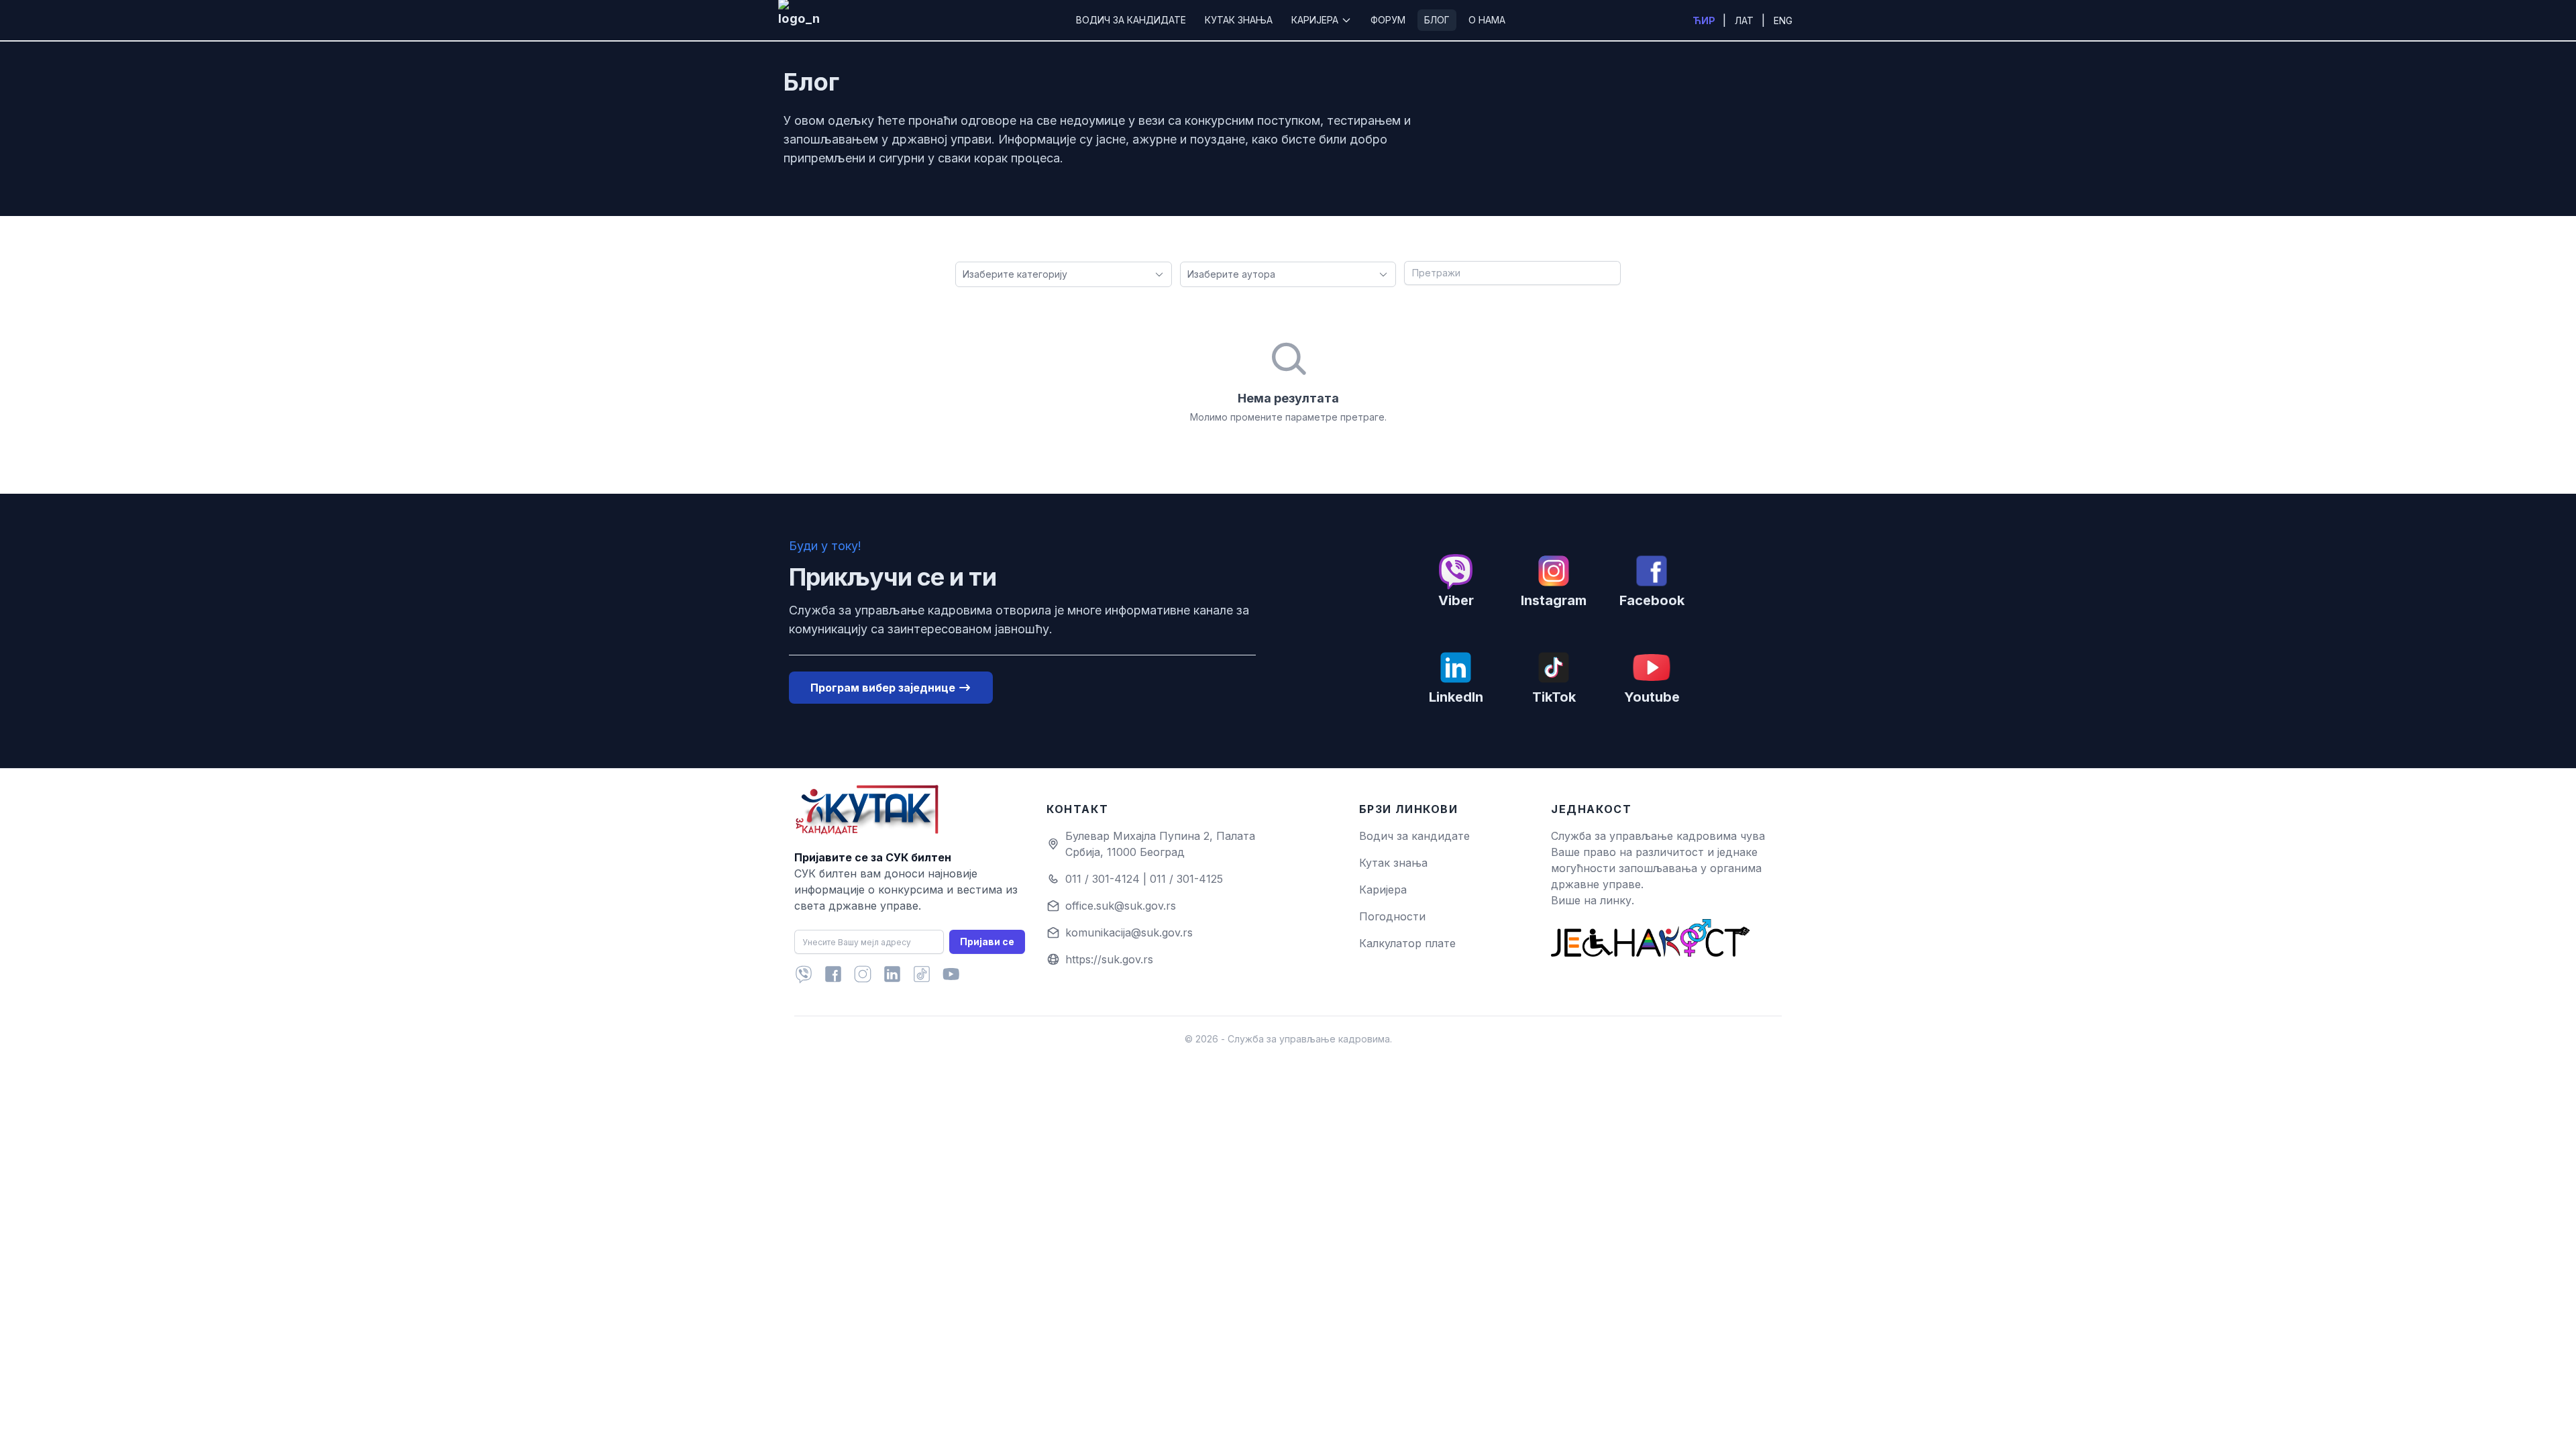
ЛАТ (1746, 20)
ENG (1783, 20)
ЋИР (1705, 20)
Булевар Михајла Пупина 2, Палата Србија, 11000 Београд (1160, 844)
